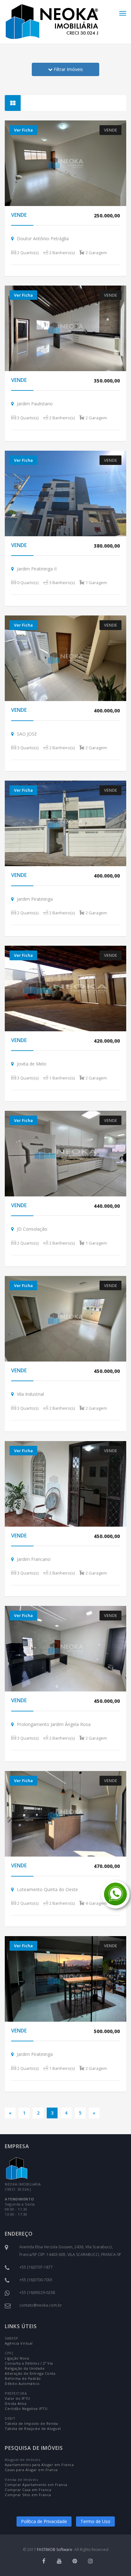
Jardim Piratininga (35, 899)
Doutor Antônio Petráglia (43, 238)
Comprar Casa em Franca (28, 2490)
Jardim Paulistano (35, 404)
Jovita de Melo (32, 1064)
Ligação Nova (17, 2358)
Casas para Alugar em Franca (31, 2470)
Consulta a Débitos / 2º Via (29, 2363)
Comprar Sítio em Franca (28, 2495)
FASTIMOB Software (55, 2550)
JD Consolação (32, 1229)
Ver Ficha (23, 130)
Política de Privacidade (44, 2521)
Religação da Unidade (25, 2368)
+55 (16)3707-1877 (36, 2267)
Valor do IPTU (17, 2398)
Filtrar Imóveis (68, 69)
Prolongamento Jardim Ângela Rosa (54, 1724)
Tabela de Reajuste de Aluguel (33, 2428)
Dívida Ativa (16, 2403)
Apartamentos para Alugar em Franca (39, 2465)
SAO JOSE (27, 734)
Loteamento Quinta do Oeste (47, 1889)
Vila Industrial (30, 1394)
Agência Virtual (19, 2343)
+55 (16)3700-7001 (36, 2280)
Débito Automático (22, 2383)
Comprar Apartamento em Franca (36, 2485)
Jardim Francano (34, 1559)
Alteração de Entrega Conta (30, 2373)
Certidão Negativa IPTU (26, 2409)
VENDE (19, 215)
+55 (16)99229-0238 (37, 2293)
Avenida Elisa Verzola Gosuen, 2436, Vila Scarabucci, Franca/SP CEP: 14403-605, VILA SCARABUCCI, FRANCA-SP (70, 2251)
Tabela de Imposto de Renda (31, 2423)
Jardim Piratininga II (37, 569)
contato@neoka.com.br (41, 2305)
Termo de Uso (95, 2521)
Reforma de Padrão (23, 2378)
